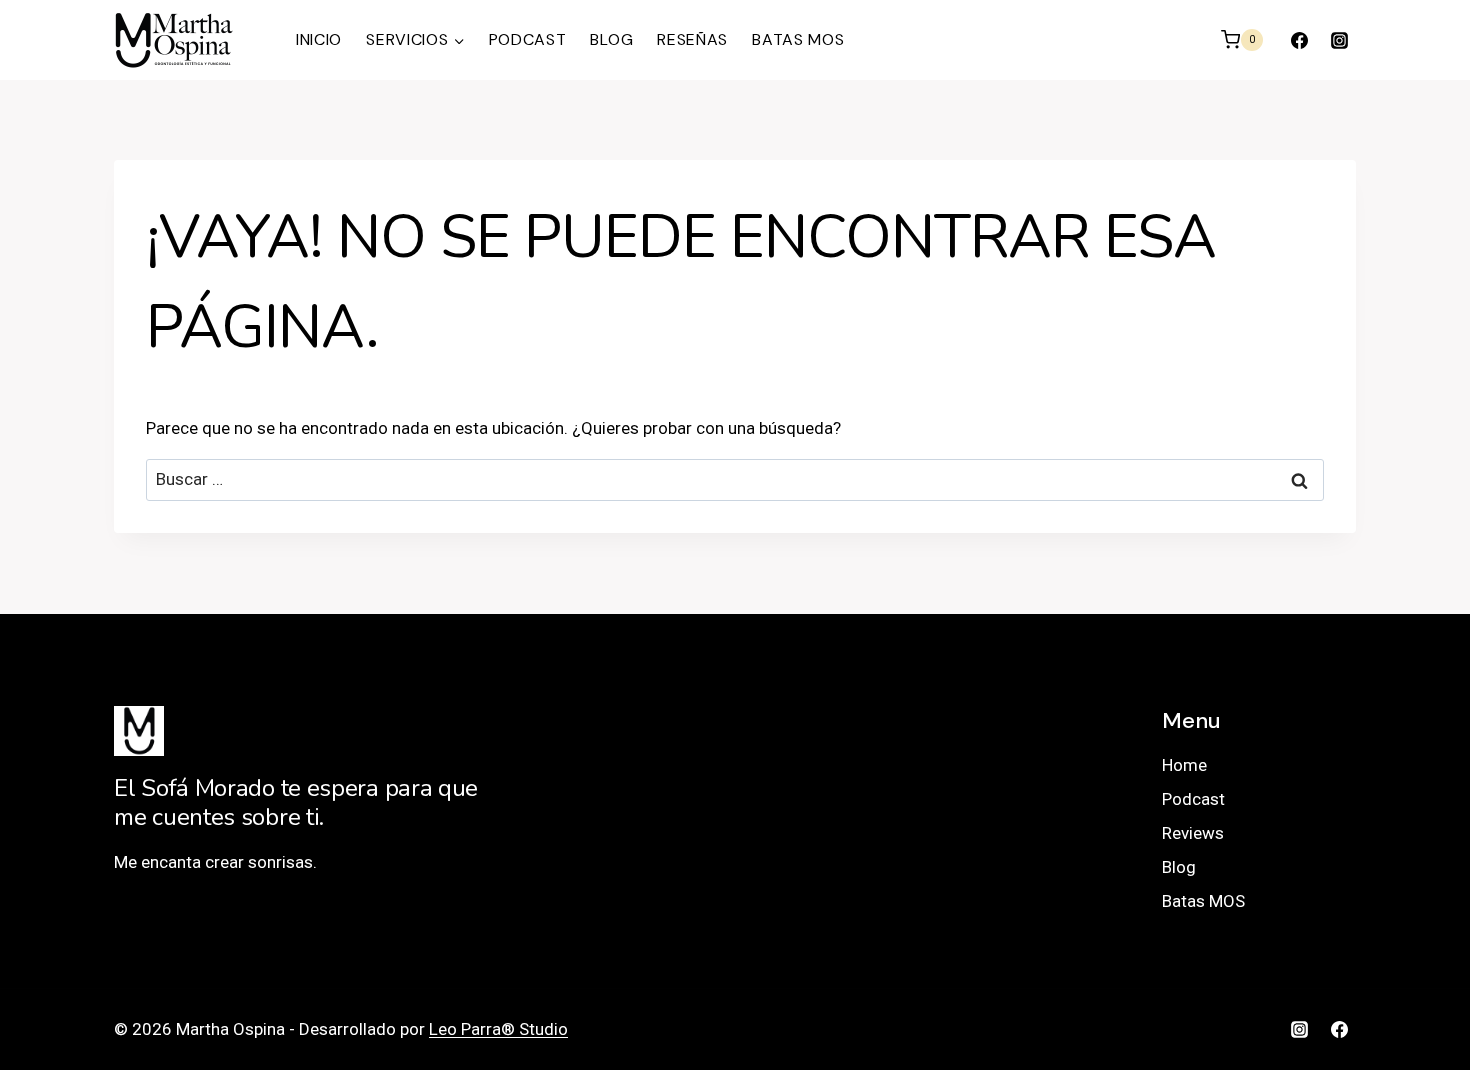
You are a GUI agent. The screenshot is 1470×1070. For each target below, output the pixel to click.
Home (1184, 765)
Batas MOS (798, 39)
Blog (611, 39)
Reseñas (692, 39)
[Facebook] (1300, 40)
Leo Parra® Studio (498, 1029)
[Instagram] (1339, 40)
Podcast (528, 39)
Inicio (319, 39)
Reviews (1193, 833)
